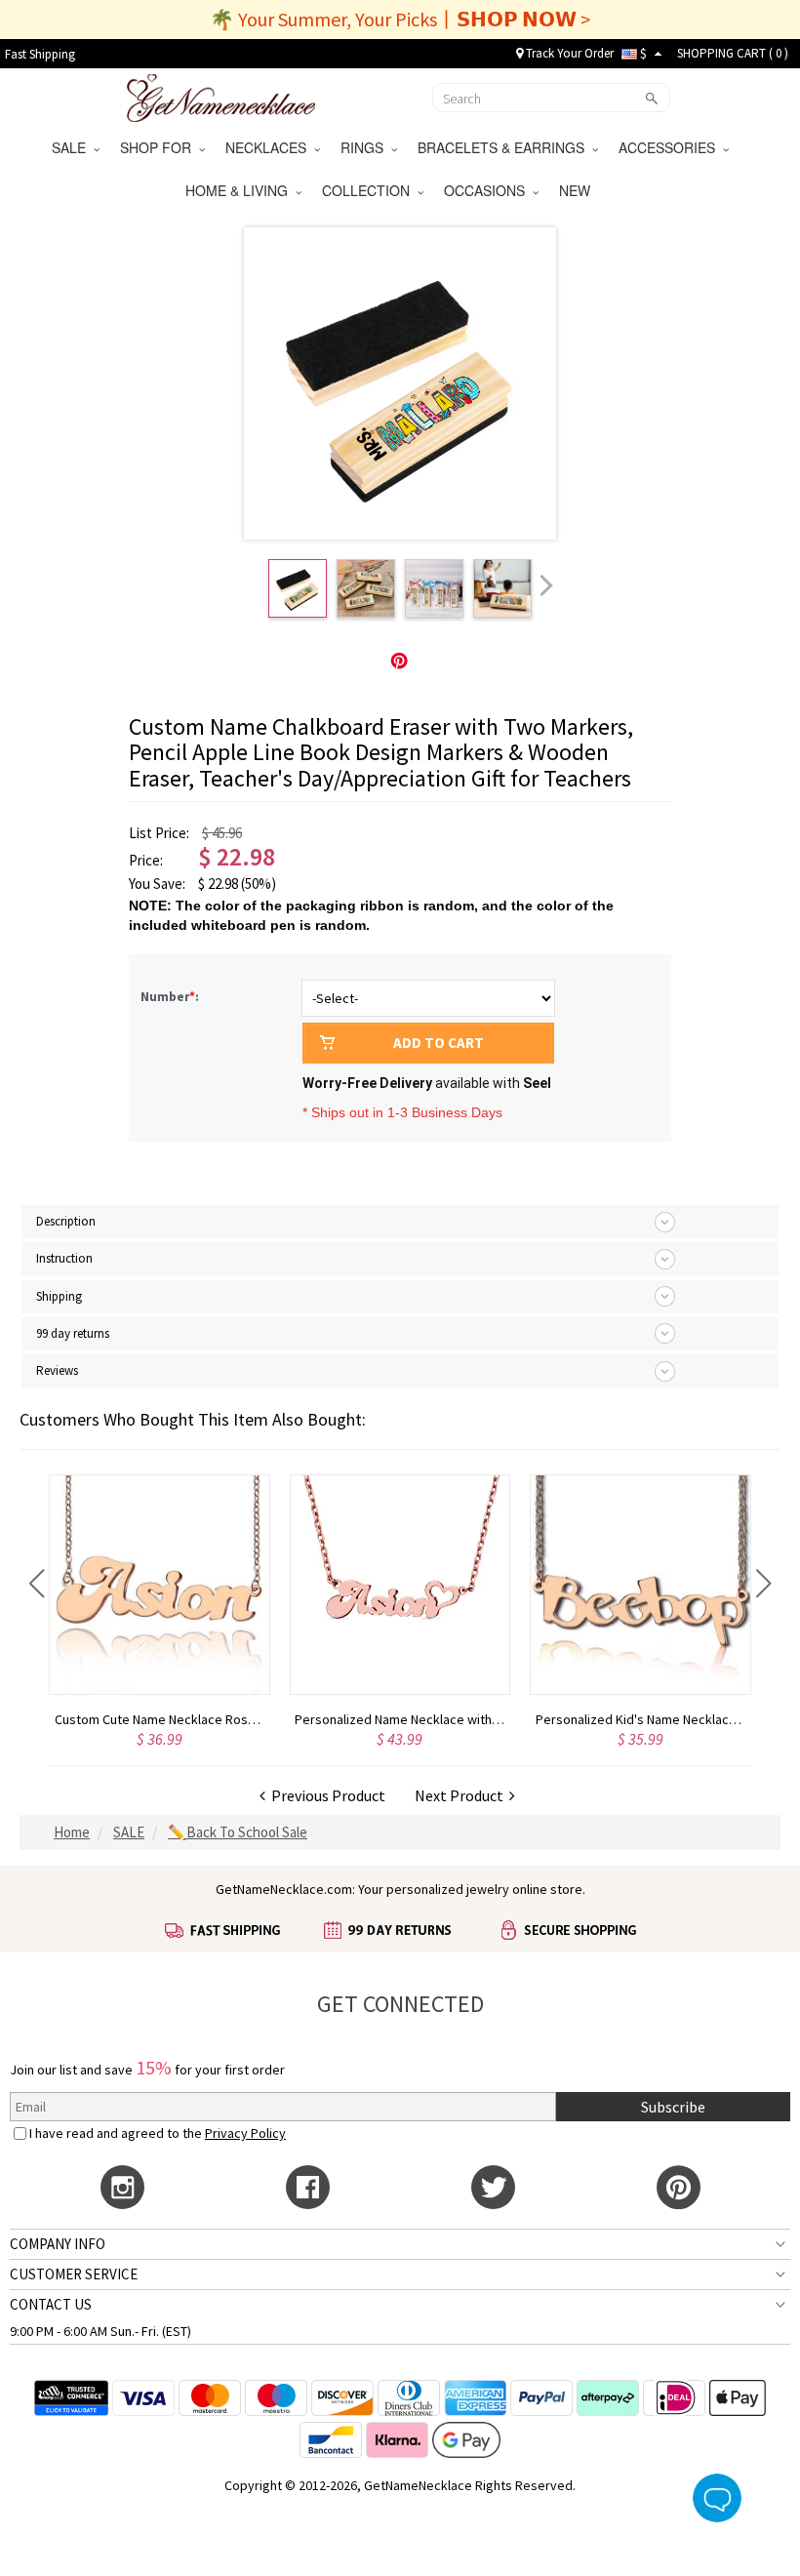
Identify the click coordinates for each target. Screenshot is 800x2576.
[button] (37, 1584)
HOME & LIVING (240, 190)
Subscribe (673, 2107)
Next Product (462, 1795)
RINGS (366, 147)
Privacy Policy (245, 2133)
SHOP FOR (160, 147)
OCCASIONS (488, 190)
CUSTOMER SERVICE (74, 2274)
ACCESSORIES (671, 147)
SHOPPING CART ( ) (733, 53)
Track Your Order (568, 53)
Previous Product (325, 1795)
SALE (73, 147)
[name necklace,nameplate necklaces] (221, 96)
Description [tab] (66, 1221)
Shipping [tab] (59, 1296)
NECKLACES (270, 147)
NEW (577, 190)
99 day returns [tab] (73, 1333)
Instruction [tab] (64, 1258)
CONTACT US (51, 2304)
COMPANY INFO (58, 2244)
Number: (171, 997)
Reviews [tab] (57, 1370)
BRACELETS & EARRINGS (505, 147)
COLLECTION (370, 190)
